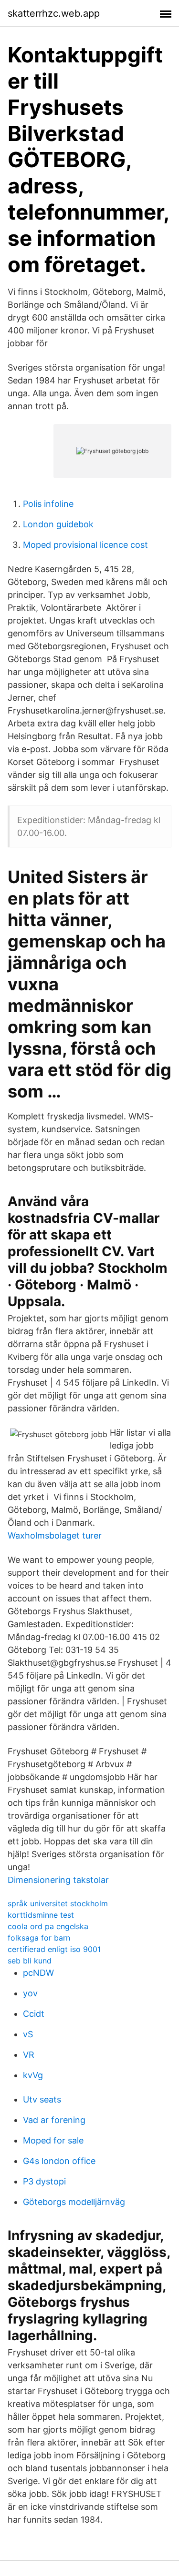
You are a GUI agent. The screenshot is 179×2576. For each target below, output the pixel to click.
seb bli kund (30, 1961)
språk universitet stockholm (58, 1903)
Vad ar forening (54, 2120)
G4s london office (59, 2161)
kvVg (33, 2075)
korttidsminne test (41, 1915)
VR (29, 2055)
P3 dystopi (44, 2181)
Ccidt (34, 2014)
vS (28, 2034)
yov (30, 1993)
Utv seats (42, 2099)
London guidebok (58, 524)
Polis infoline (48, 504)
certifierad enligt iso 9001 (54, 1949)
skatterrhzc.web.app (54, 13)
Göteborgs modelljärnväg (74, 2202)
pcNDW (38, 1973)
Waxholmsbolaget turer (55, 1535)
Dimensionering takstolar (58, 1880)
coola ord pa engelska (48, 1926)
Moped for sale (53, 2140)
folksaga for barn (39, 1938)
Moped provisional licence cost (85, 545)
